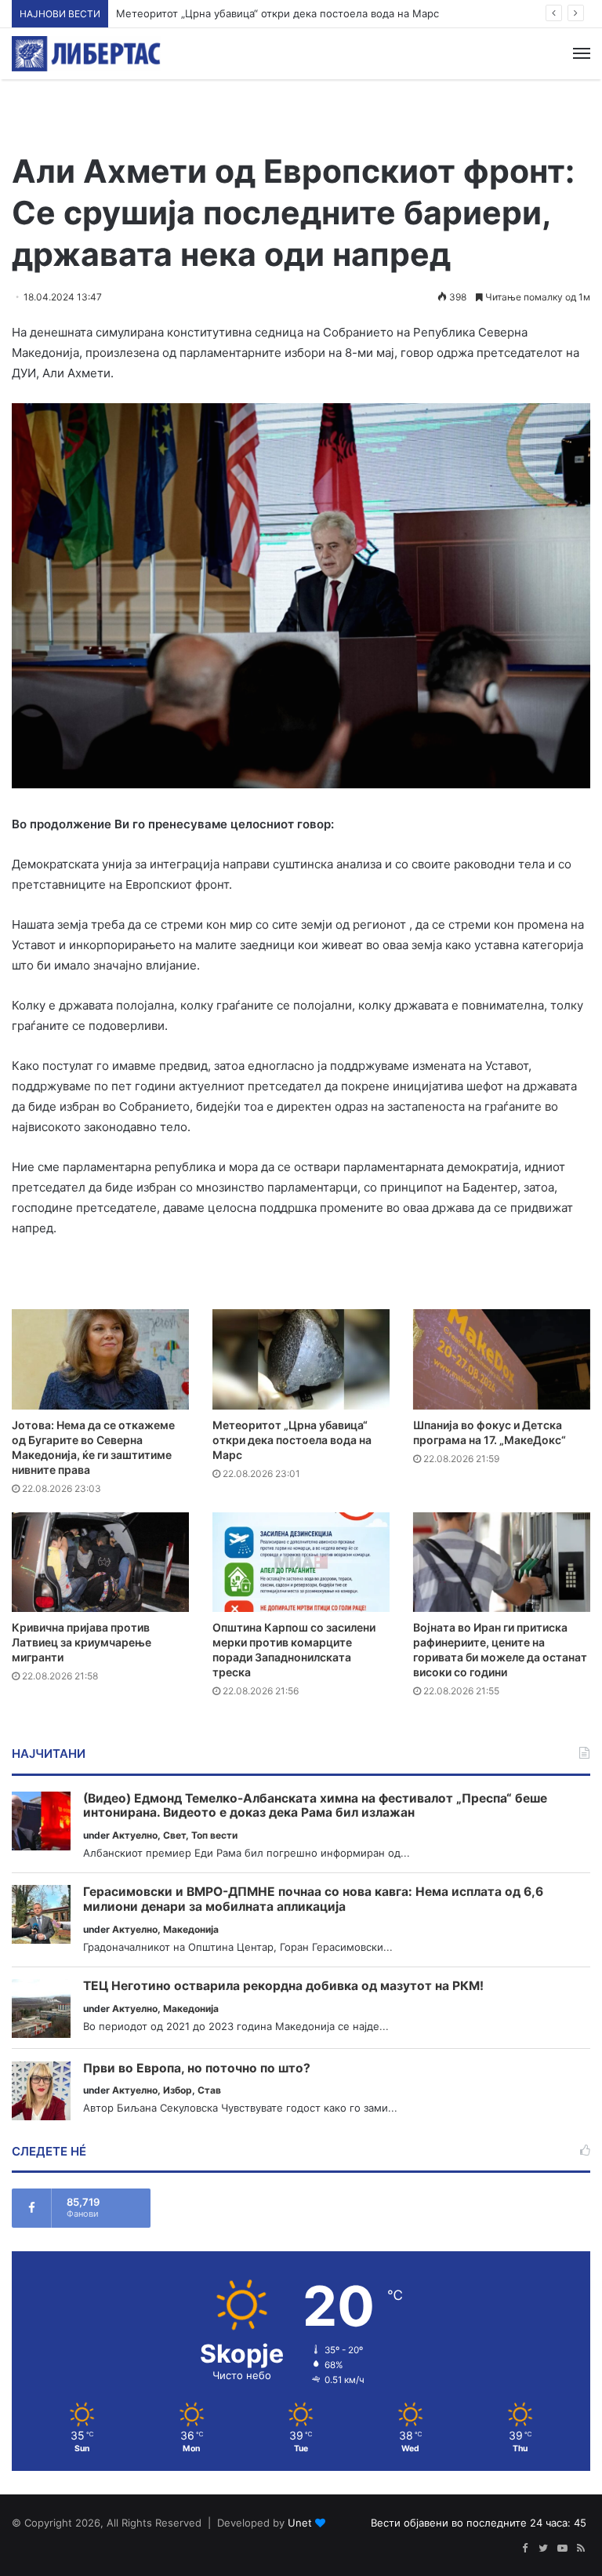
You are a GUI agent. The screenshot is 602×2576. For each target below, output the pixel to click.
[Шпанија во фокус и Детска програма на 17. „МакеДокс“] (502, 1359)
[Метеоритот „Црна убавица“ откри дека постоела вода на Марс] (301, 1359)
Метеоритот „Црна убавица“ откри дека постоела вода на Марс (277, 13)
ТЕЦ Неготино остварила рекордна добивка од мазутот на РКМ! (283, 1986)
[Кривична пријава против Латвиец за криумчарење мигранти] (100, 1562)
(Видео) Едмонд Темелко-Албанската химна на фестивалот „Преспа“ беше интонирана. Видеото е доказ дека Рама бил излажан (315, 1806)
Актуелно (135, 1835)
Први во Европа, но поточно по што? (197, 2068)
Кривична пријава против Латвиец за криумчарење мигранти (82, 1642)
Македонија (191, 1929)
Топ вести (214, 1835)
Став (209, 2090)
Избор (178, 2090)
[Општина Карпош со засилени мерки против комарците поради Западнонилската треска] (301, 1562)
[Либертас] (86, 54)
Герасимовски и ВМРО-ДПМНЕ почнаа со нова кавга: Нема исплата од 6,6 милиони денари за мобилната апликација (313, 1899)
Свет (174, 1835)
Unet (300, 2523)
